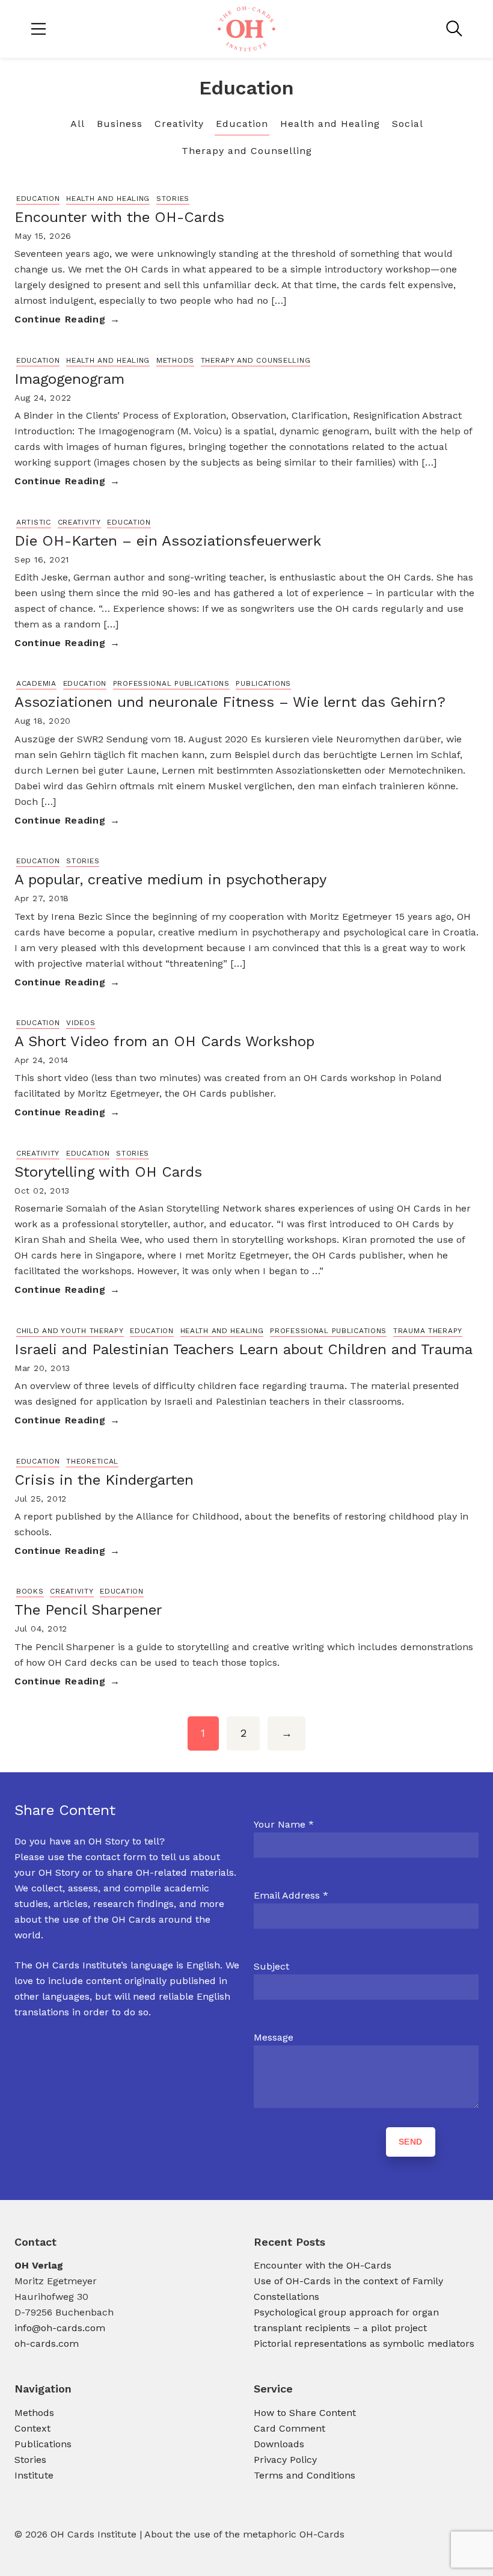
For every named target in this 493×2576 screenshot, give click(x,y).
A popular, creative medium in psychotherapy (170, 880)
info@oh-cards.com (60, 2328)
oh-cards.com (47, 2343)
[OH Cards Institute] (246, 29)
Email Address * (291, 1895)
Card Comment (289, 2428)
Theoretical (92, 1461)
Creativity (179, 124)
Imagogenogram (69, 379)
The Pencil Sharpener (88, 1610)
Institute (34, 2475)
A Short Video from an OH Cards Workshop (164, 1041)
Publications (263, 683)
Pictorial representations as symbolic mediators (366, 2343)
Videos (81, 1023)
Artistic (34, 522)
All (78, 124)
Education (242, 124)
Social (408, 124)
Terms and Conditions (305, 2475)
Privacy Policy (285, 2460)
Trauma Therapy (428, 1331)
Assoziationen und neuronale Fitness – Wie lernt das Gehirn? (230, 702)
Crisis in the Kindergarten (104, 1480)
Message (274, 2037)
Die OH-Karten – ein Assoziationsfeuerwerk (168, 541)
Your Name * (284, 1824)
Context (32, 2428)
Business (120, 124)
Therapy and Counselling (247, 151)
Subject (271, 1966)
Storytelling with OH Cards (108, 1172)
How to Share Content (305, 2413)
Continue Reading (60, 319)
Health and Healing (330, 124)
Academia (36, 683)
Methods (175, 360)
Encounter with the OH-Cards (119, 217)
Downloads (279, 2444)
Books (30, 1591)
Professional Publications (171, 683)
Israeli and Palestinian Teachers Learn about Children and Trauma (243, 1349)
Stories (173, 199)
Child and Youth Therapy (70, 1331)
